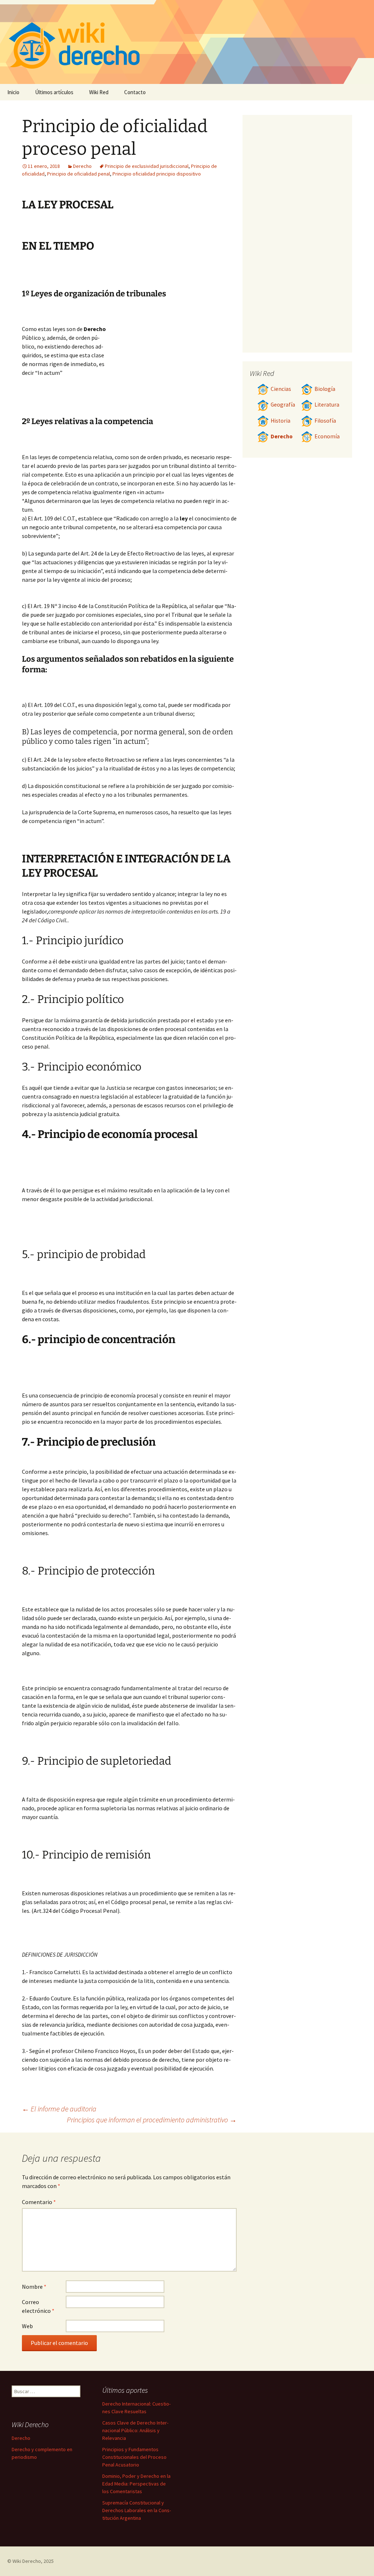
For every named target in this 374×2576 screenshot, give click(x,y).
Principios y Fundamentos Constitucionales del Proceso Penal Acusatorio (134, 2457)
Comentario (39, 2202)
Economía (327, 436)
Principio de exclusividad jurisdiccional (147, 166)
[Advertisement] (172, 362)
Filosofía (325, 421)
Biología (325, 389)
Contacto (135, 92)
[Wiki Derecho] (187, 42)
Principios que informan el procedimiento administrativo (152, 2120)
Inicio (13, 92)
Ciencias (281, 389)
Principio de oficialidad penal (79, 174)
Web (27, 2326)
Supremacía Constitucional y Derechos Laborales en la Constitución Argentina (137, 2510)
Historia (280, 421)
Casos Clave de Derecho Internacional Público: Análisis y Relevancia (135, 2430)
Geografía (283, 405)
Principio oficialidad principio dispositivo (157, 174)
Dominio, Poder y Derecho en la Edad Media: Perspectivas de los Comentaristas (136, 2484)
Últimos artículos (54, 92)
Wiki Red (99, 92)
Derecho (82, 166)
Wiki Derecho (27, 2561)
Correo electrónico (38, 2306)
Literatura (327, 405)
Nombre (34, 2287)
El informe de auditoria (59, 2109)
